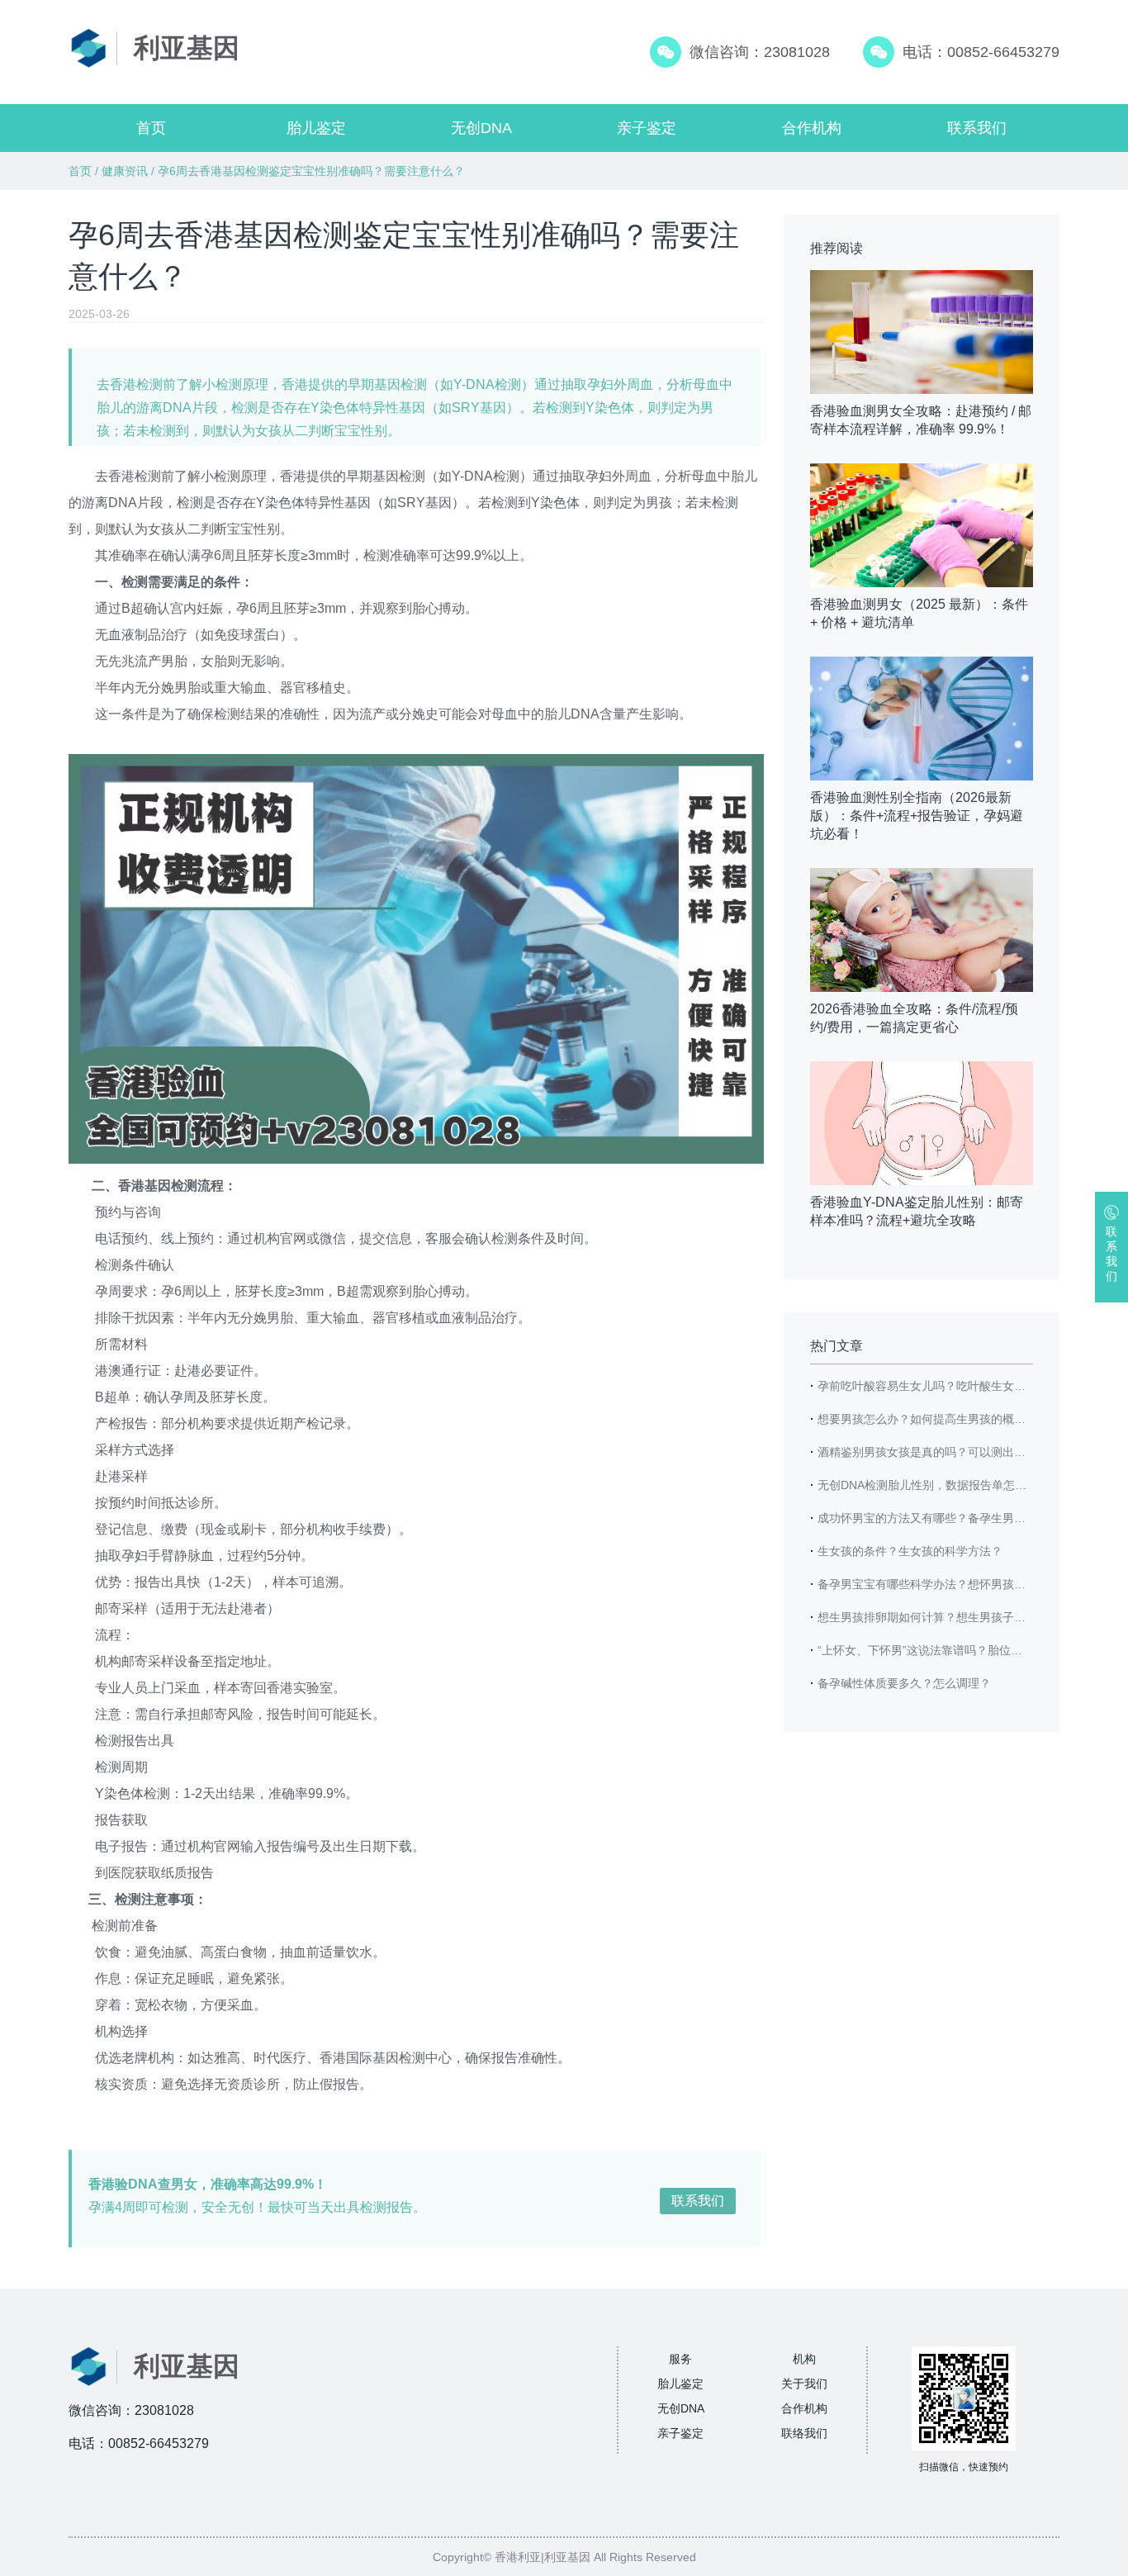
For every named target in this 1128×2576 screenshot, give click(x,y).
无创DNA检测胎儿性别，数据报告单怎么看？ (934, 1485)
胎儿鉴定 (316, 128)
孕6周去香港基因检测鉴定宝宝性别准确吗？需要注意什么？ (311, 171)
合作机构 (812, 128)
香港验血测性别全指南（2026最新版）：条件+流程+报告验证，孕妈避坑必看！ (917, 816)
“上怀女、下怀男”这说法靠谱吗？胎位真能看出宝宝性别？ (966, 1650)
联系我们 (977, 128)
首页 (151, 128)
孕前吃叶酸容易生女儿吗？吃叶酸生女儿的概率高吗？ (956, 1386)
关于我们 (804, 2384)
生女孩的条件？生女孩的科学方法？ (910, 1551)
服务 (680, 2359)
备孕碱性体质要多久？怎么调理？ (904, 1683)
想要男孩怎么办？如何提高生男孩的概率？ (927, 1419)
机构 (804, 2359)
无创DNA (481, 128)
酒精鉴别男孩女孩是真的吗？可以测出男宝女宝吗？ (950, 1452)
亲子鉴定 (647, 128)
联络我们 (804, 2433)
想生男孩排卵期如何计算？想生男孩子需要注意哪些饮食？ (968, 1617)
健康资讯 (125, 171)
